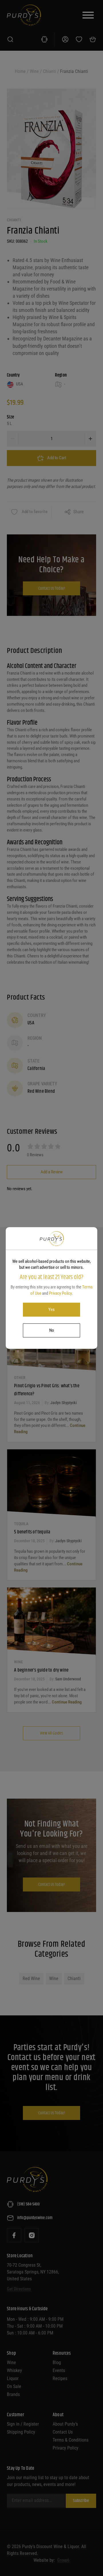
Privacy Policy (60, 1293)
